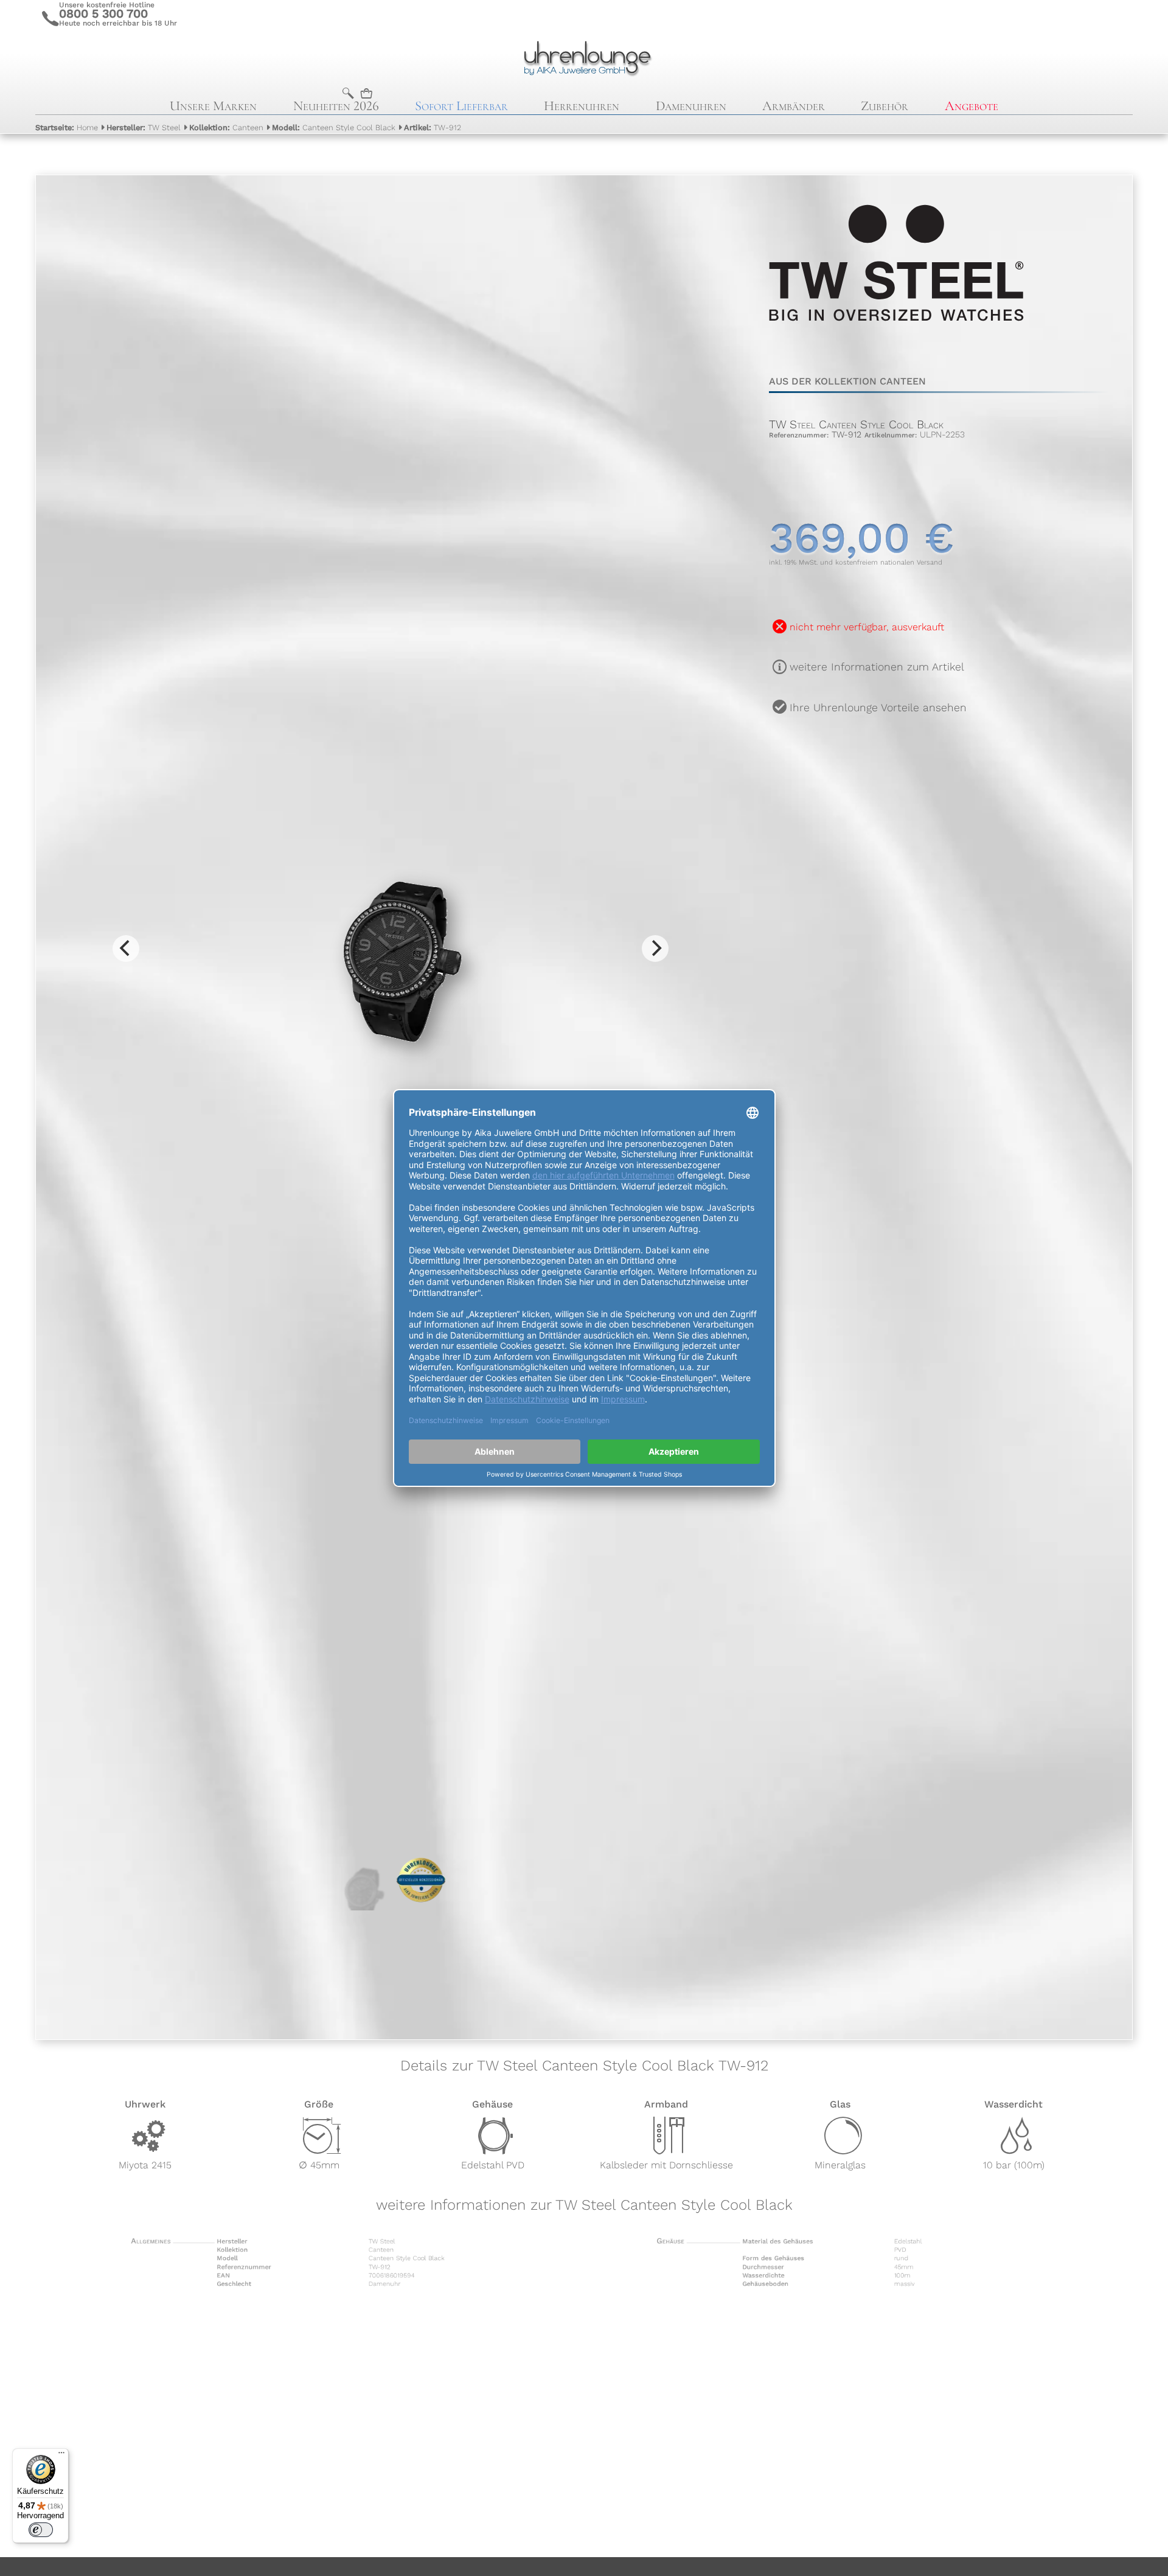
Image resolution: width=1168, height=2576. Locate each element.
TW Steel (144, 127)
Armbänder (794, 106)
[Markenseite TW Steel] (896, 347)
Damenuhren (691, 106)
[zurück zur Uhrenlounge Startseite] (584, 57)
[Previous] (126, 949)
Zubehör (885, 106)
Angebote (972, 106)
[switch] (41, 2530)
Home (67, 127)
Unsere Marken (213, 106)
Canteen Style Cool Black (334, 127)
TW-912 (433, 127)
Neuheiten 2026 (336, 106)
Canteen (226, 127)
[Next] (655, 949)
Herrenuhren (582, 106)
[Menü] (61, 2456)
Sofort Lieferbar (461, 106)
